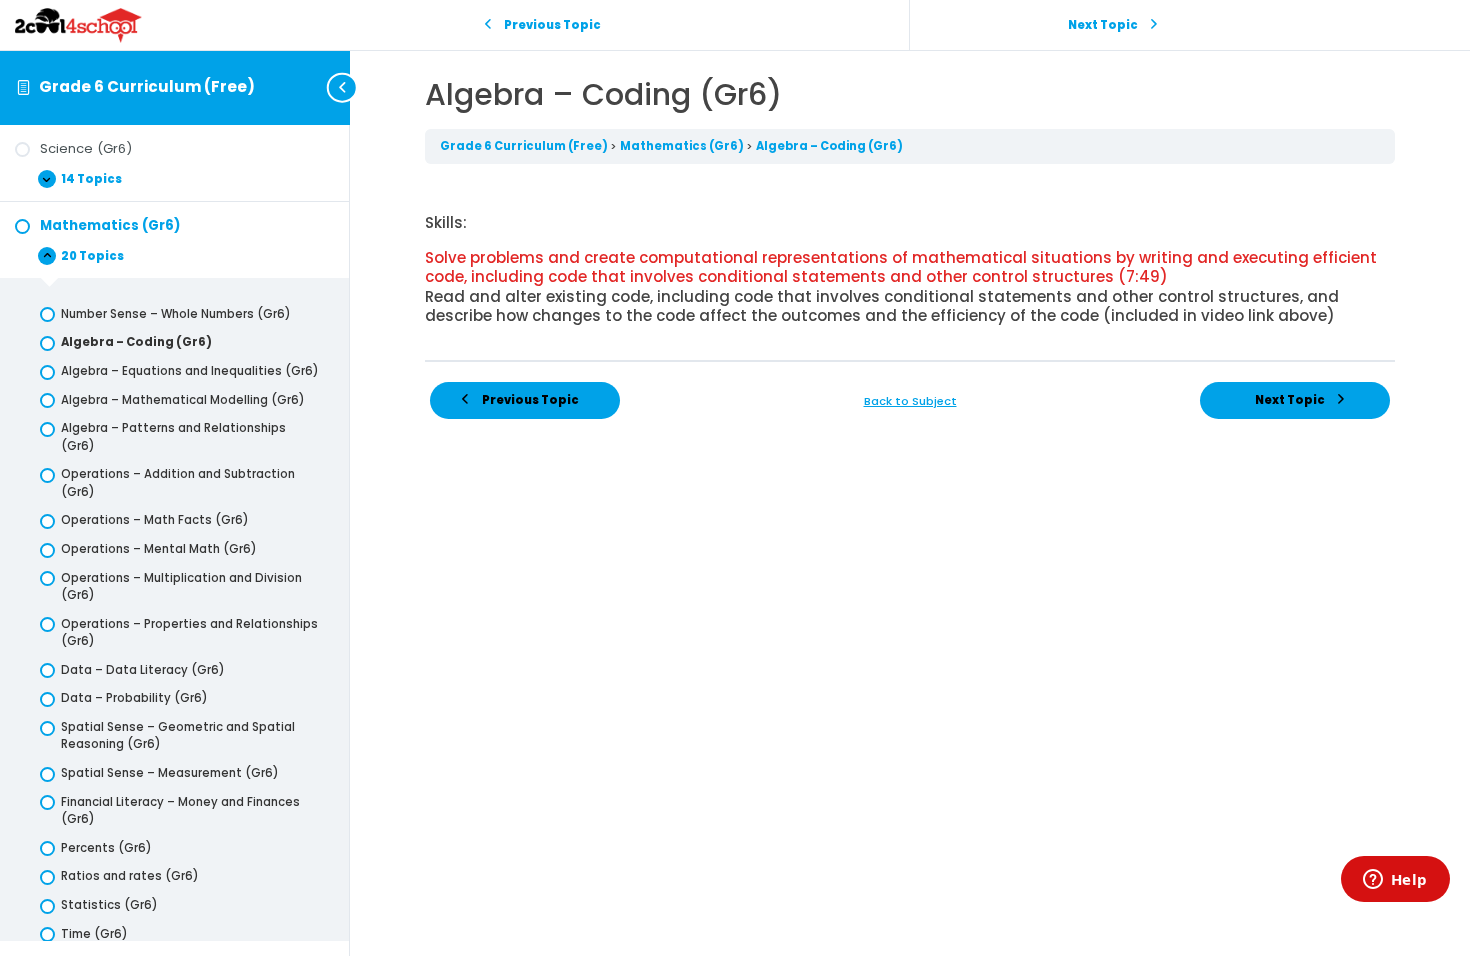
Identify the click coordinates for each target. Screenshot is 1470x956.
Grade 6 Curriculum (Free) (147, 86)
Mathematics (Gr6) (683, 146)
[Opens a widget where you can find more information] (1395, 881)
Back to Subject (910, 401)
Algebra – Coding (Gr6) (829, 146)
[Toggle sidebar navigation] (344, 87)
